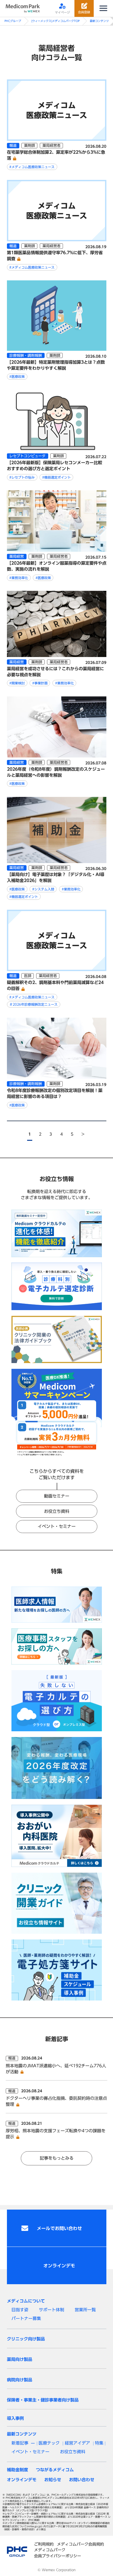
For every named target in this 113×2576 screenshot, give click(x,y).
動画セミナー (57, 1496)
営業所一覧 (85, 2310)
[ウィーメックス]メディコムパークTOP (55, 21)
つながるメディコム (55, 2470)
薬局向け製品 (20, 2359)
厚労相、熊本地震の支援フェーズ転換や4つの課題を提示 (56, 2134)
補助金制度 (17, 2470)
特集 (99, 2443)
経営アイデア (77, 2443)
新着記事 (20, 2443)
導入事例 (15, 2418)
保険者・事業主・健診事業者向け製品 (43, 2400)
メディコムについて (26, 2301)
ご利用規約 (44, 2544)
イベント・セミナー (57, 1526)
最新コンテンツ (99, 21)
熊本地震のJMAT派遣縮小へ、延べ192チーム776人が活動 (56, 2069)
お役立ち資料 (57, 1511)
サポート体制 (52, 2310)
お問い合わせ (82, 2480)
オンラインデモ (22, 2480)
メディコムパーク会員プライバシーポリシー (58, 2553)
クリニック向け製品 (26, 2339)
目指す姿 (20, 2310)
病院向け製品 (20, 2380)
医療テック (49, 2443)
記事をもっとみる (57, 2158)
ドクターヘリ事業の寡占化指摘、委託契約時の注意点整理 (56, 2101)
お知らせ (53, 2480)
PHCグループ (13, 21)
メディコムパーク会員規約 (80, 2544)
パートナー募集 (26, 2318)
